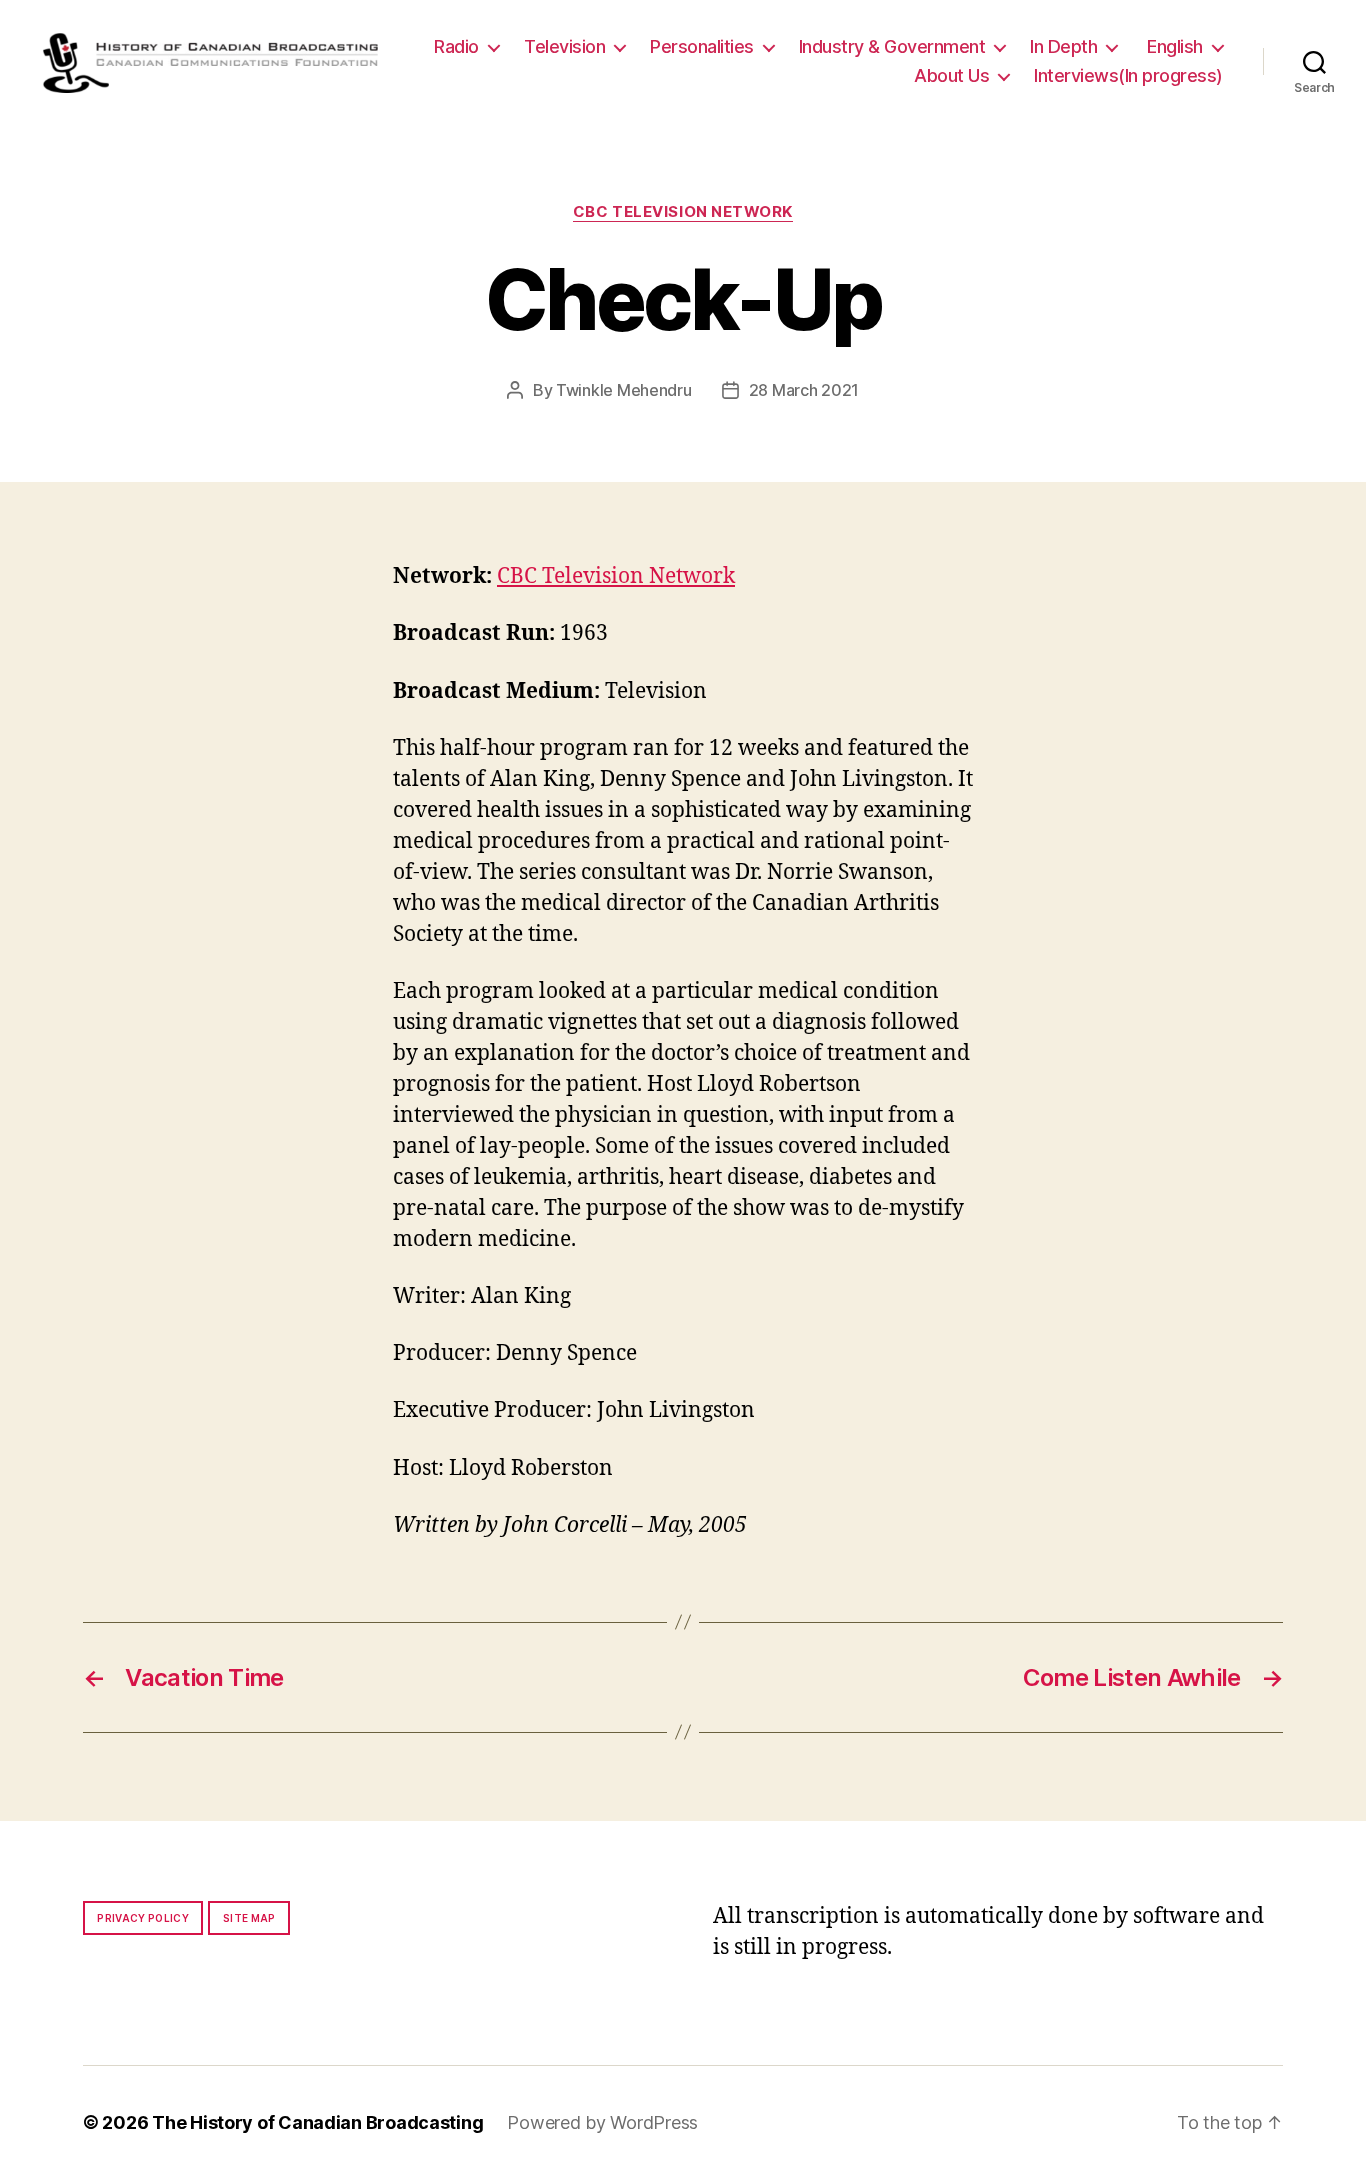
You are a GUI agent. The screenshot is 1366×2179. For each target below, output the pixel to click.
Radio (456, 46)
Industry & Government (892, 46)
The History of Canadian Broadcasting (317, 2122)
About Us (951, 75)
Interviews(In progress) (1128, 75)
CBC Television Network (683, 212)
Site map (249, 1918)
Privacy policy (143, 1918)
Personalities (702, 46)
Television (564, 46)
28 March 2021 (804, 390)
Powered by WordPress (602, 2122)
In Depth (1063, 46)
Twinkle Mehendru (624, 390)
